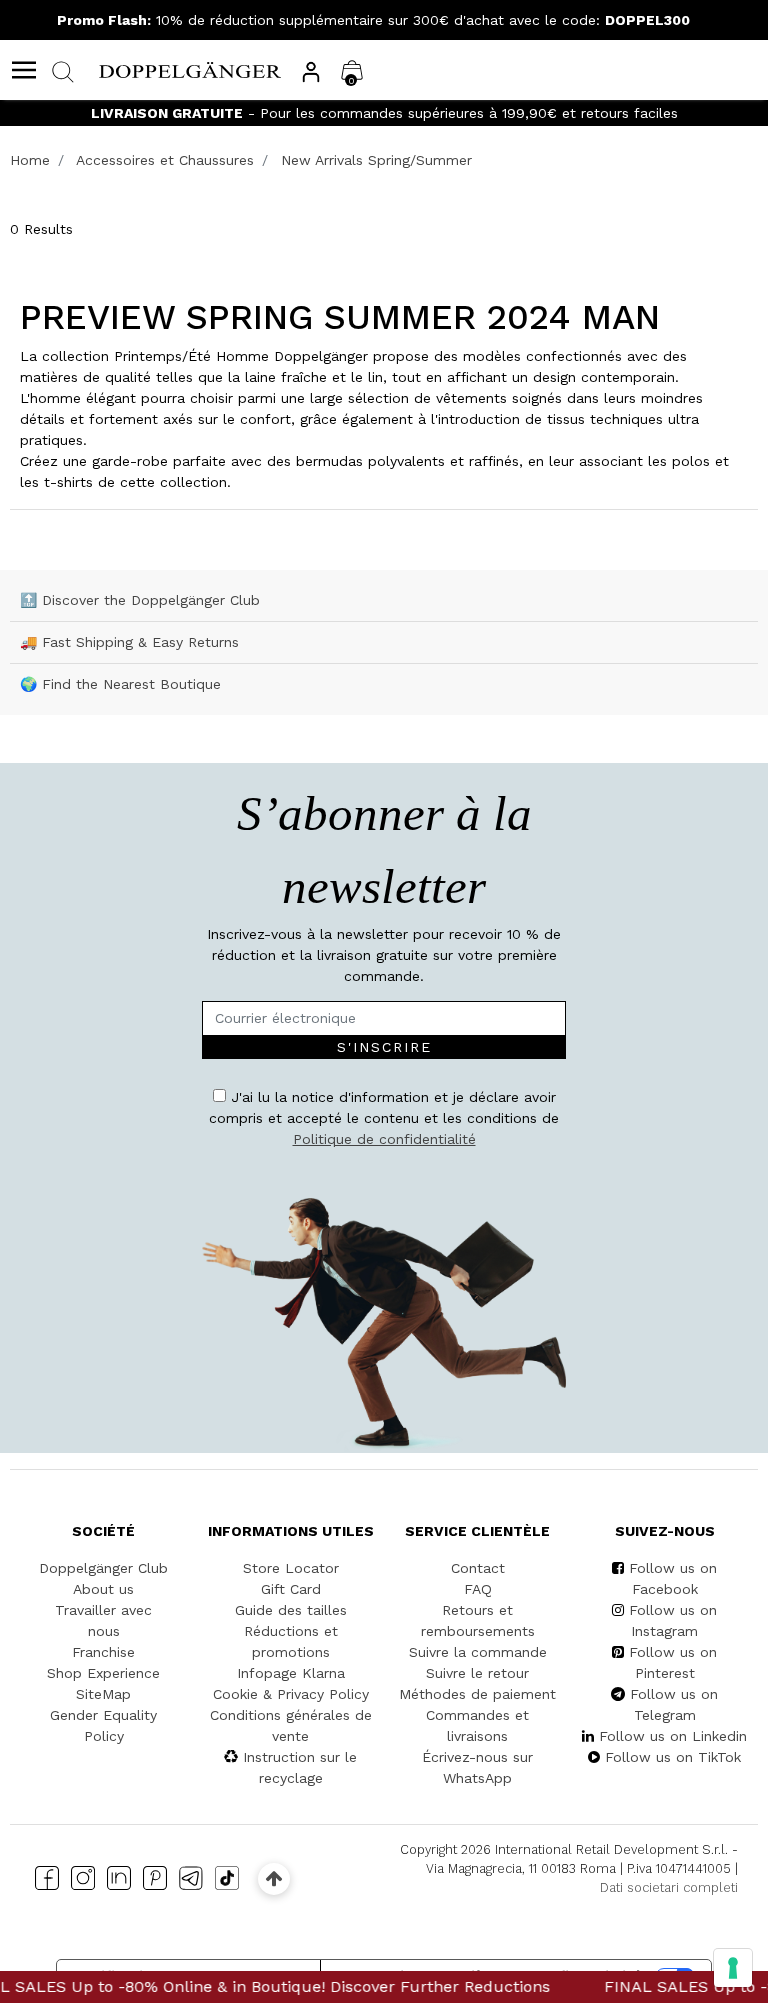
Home (30, 160)
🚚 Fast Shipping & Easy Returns (129, 642)
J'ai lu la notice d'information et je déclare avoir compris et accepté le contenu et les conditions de (384, 1118)
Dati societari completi (669, 1887)
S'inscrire (384, 1047)
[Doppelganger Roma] (190, 69)
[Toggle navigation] (24, 70)
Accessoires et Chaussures (165, 160)
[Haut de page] (273, 1878)
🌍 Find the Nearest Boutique (120, 684)
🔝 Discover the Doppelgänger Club (140, 600)
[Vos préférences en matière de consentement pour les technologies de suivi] (733, 1968)
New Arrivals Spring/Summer (376, 160)
